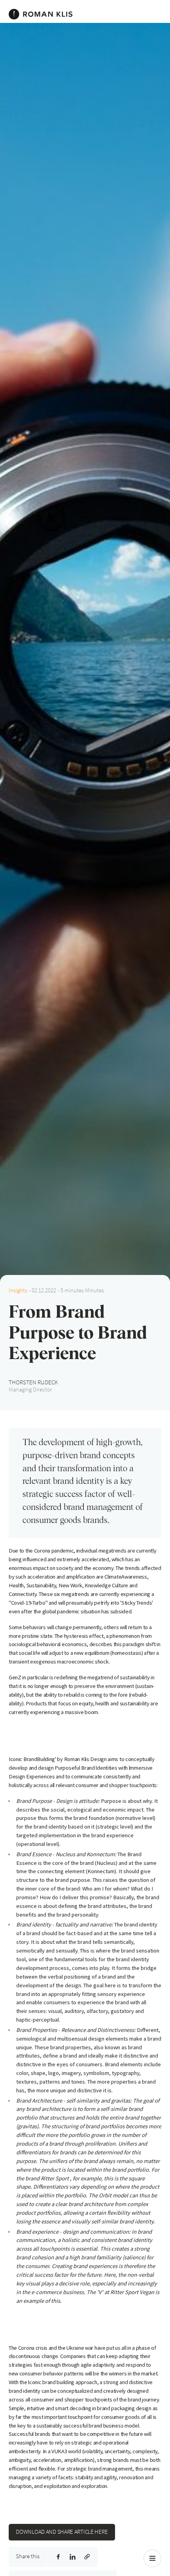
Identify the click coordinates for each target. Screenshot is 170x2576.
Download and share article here (62, 2532)
